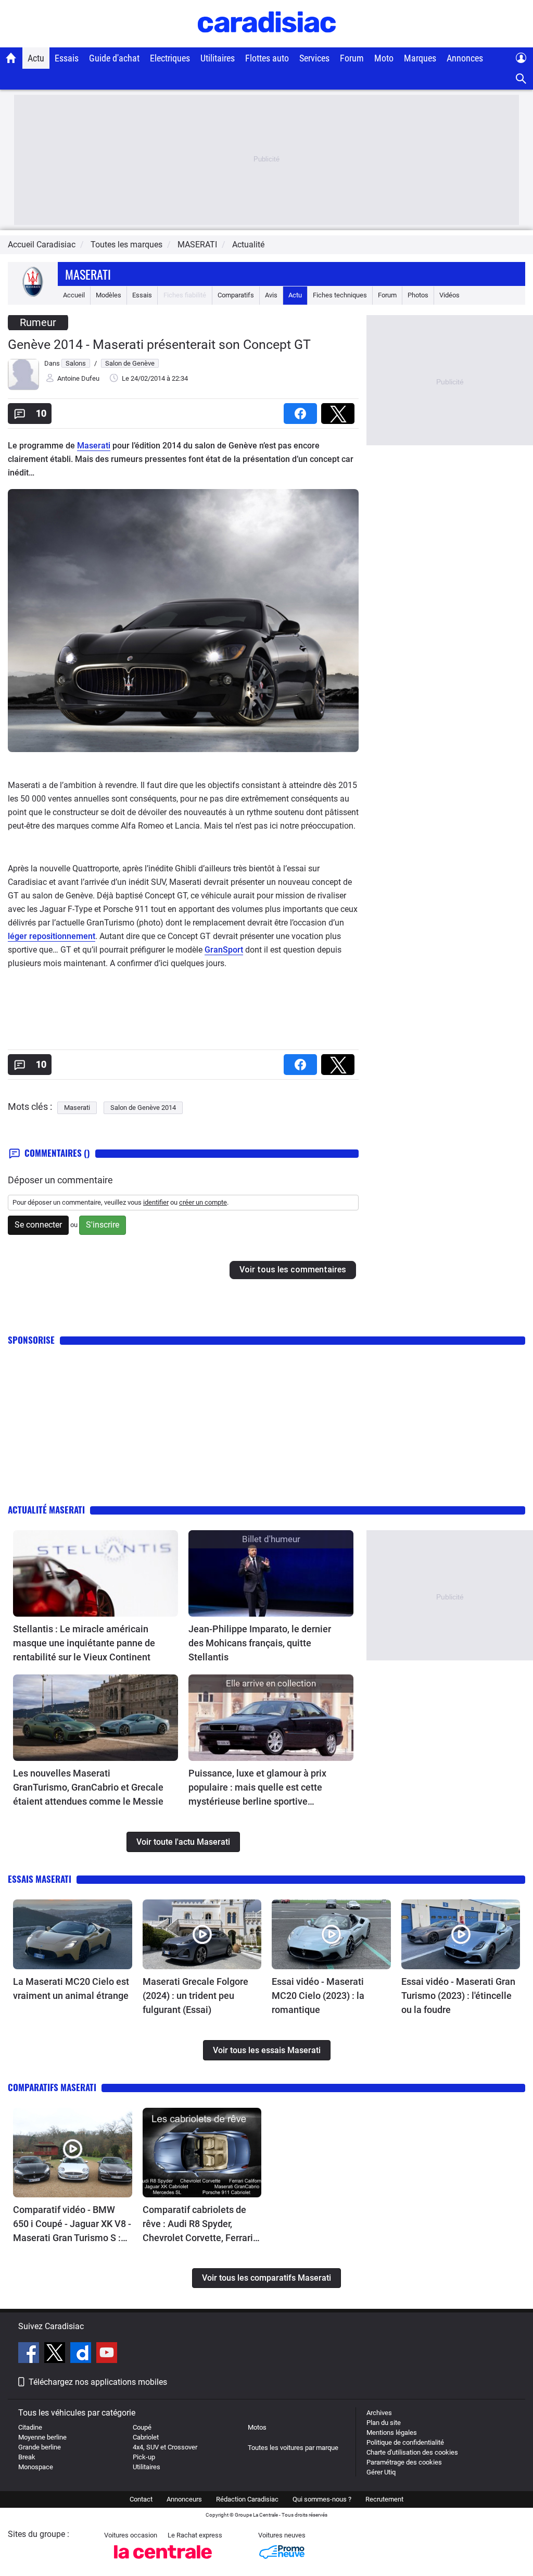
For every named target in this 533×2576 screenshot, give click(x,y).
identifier (156, 1202)
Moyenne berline (42, 2437)
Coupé (142, 2427)
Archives (379, 2413)
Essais (67, 58)
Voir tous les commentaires (293, 1270)
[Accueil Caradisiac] (11, 58)
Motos (257, 2427)
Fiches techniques (340, 295)
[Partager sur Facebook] (302, 410)
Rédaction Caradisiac (247, 2499)
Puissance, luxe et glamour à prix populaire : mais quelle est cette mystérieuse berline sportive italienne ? (257, 1788)
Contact (141, 2499)
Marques (420, 58)
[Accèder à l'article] (96, 1573)
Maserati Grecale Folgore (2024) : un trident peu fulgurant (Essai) (195, 1996)
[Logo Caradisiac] (267, 42)
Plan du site (384, 2423)
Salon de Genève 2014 (143, 1108)
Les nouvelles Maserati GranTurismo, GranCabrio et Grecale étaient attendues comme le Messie (88, 1787)
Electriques (170, 58)
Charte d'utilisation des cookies (412, 2452)
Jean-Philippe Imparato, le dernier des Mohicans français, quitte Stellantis (260, 1643)
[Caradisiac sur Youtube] (107, 2354)
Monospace (36, 2467)
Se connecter (38, 1225)
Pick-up (144, 2457)
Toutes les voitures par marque (293, 2448)
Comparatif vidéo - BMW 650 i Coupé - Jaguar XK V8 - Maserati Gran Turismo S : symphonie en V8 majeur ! (72, 2224)
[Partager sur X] (340, 410)
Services (314, 58)
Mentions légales (392, 2433)
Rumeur (38, 322)
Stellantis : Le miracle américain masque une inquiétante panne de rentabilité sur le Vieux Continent (84, 1643)
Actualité (248, 245)
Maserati (88, 274)
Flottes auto (267, 58)
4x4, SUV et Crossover (165, 2447)
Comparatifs (236, 295)
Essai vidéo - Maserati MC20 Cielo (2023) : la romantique (318, 1996)
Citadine (30, 2427)
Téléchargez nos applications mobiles (98, 2382)
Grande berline (40, 2447)
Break (27, 2457)
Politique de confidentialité (405, 2442)
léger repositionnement (52, 936)
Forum (352, 58)
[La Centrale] (163, 2562)
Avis (271, 295)
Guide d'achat (114, 58)
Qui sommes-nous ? (322, 2499)
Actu (36, 58)
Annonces (465, 58)
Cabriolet (146, 2437)
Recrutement (384, 2499)
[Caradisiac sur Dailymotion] (82, 2354)
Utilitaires (218, 58)
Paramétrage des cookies (404, 2462)
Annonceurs (184, 2499)
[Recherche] (521, 79)
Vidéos (449, 295)
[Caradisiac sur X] (56, 2354)
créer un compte (203, 1202)
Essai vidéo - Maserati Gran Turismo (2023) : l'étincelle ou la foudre (458, 1996)
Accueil (74, 295)
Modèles (109, 295)
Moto (384, 58)
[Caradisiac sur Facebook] (30, 2354)
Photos (418, 295)
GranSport (224, 950)
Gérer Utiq (381, 2472)
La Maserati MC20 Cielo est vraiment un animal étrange (71, 1989)
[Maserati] (33, 295)
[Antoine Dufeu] (23, 388)
